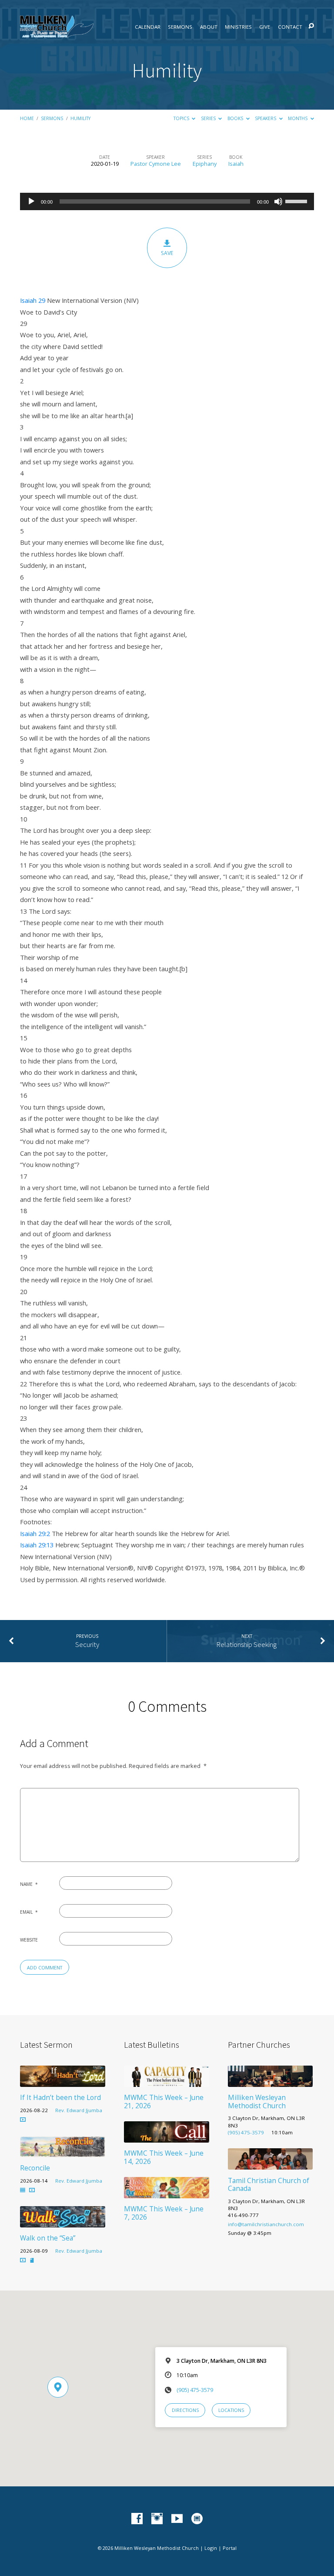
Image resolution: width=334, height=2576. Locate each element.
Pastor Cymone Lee (156, 164)
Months (298, 118)
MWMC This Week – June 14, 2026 (164, 2157)
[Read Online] (23, 2190)
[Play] (31, 201)
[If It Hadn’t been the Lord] (63, 2082)
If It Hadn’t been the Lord (60, 2098)
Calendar (148, 27)
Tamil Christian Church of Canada (269, 2185)
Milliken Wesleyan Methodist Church (257, 2101)
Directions (185, 2410)
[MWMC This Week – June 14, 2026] (167, 2137)
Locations (231, 2410)
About (209, 27)
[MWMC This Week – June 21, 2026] (167, 2082)
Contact (290, 27)
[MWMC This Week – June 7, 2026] (167, 2193)
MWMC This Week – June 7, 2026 (164, 2213)
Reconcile (35, 2168)
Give (265, 27)
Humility (80, 118)
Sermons (180, 27)
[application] (167, 201)
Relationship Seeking (247, 1645)
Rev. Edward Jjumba (79, 2110)
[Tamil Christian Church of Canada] (271, 2164)
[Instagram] (157, 2519)
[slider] (297, 201)
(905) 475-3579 (246, 2132)
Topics (182, 118)
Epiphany (205, 164)
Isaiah (236, 164)
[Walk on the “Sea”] (63, 2222)
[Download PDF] (32, 2261)
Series (209, 118)
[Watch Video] (23, 2120)
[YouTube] (177, 2519)
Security (87, 1645)
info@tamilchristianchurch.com (266, 2224)
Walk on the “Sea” (48, 2238)
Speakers (266, 118)
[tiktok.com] (197, 2519)
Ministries (238, 27)
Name (29, 1884)
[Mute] (278, 201)
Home (27, 118)
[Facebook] (137, 2519)
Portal (230, 2548)
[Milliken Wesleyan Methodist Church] (271, 2082)
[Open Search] (311, 26)
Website (29, 1940)
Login (211, 2548)
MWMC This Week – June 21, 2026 (164, 2101)
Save (167, 253)
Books (236, 118)
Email (29, 1912)
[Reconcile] (63, 2152)
